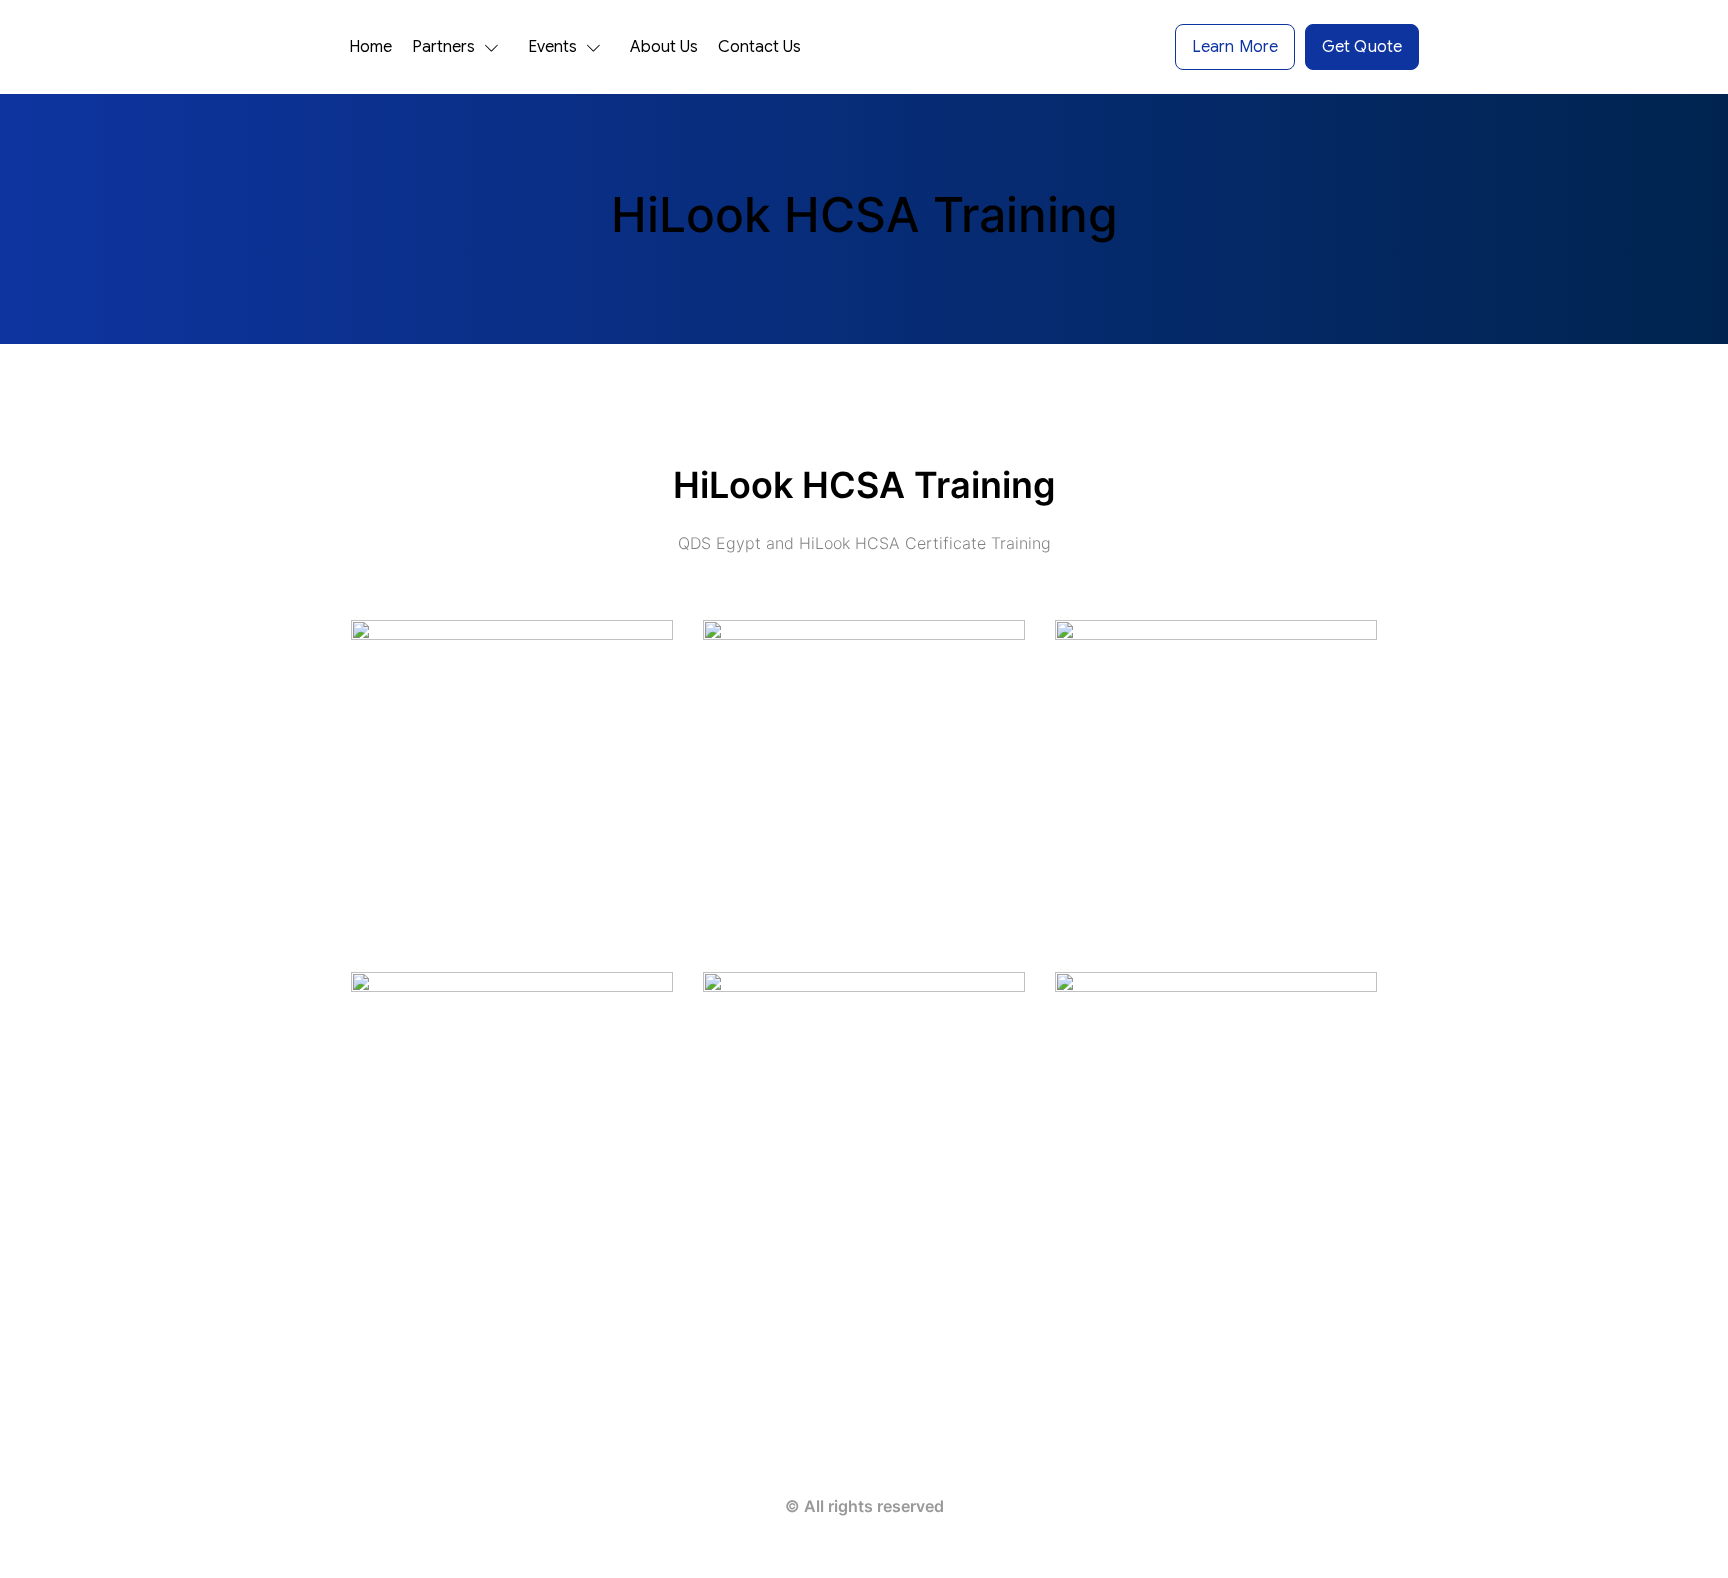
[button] (460, 47)
